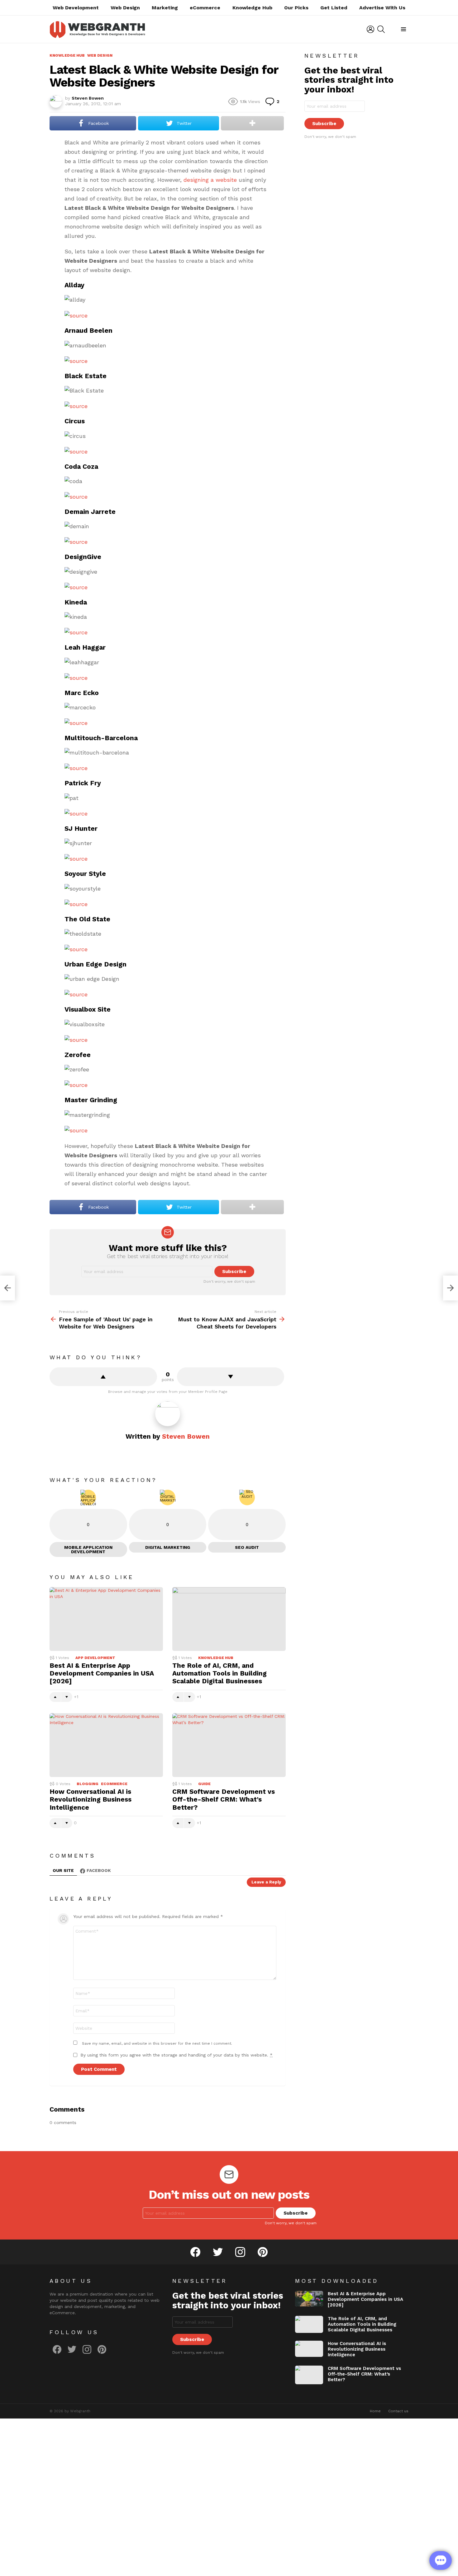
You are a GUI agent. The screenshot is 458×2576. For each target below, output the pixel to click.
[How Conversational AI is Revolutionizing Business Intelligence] (106, 1745)
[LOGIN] (370, 29)
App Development (95, 1658)
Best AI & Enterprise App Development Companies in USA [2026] (102, 1673)
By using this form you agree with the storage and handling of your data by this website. (177, 2055)
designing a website (210, 180)
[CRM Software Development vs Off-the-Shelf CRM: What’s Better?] (229, 1745)
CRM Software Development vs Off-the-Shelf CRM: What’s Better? (224, 1799)
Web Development (76, 8)
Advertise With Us (382, 8)
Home (375, 2411)
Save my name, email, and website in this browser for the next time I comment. (157, 2043)
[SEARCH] (381, 29)
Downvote (231, 1377)
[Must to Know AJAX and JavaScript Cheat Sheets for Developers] (451, 1288)
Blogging (88, 1784)
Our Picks (296, 8)
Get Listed (334, 8)
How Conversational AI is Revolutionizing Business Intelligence (91, 1799)
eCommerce (205, 8)
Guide (204, 1784)
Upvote (103, 1377)
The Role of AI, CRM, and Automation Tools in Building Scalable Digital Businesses (219, 1673)
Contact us (398, 2411)
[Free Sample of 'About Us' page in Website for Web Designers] (7, 1288)
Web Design (125, 8)
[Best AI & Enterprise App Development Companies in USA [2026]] (106, 1619)
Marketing (165, 8)
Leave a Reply (266, 1882)
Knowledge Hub (252, 8)
